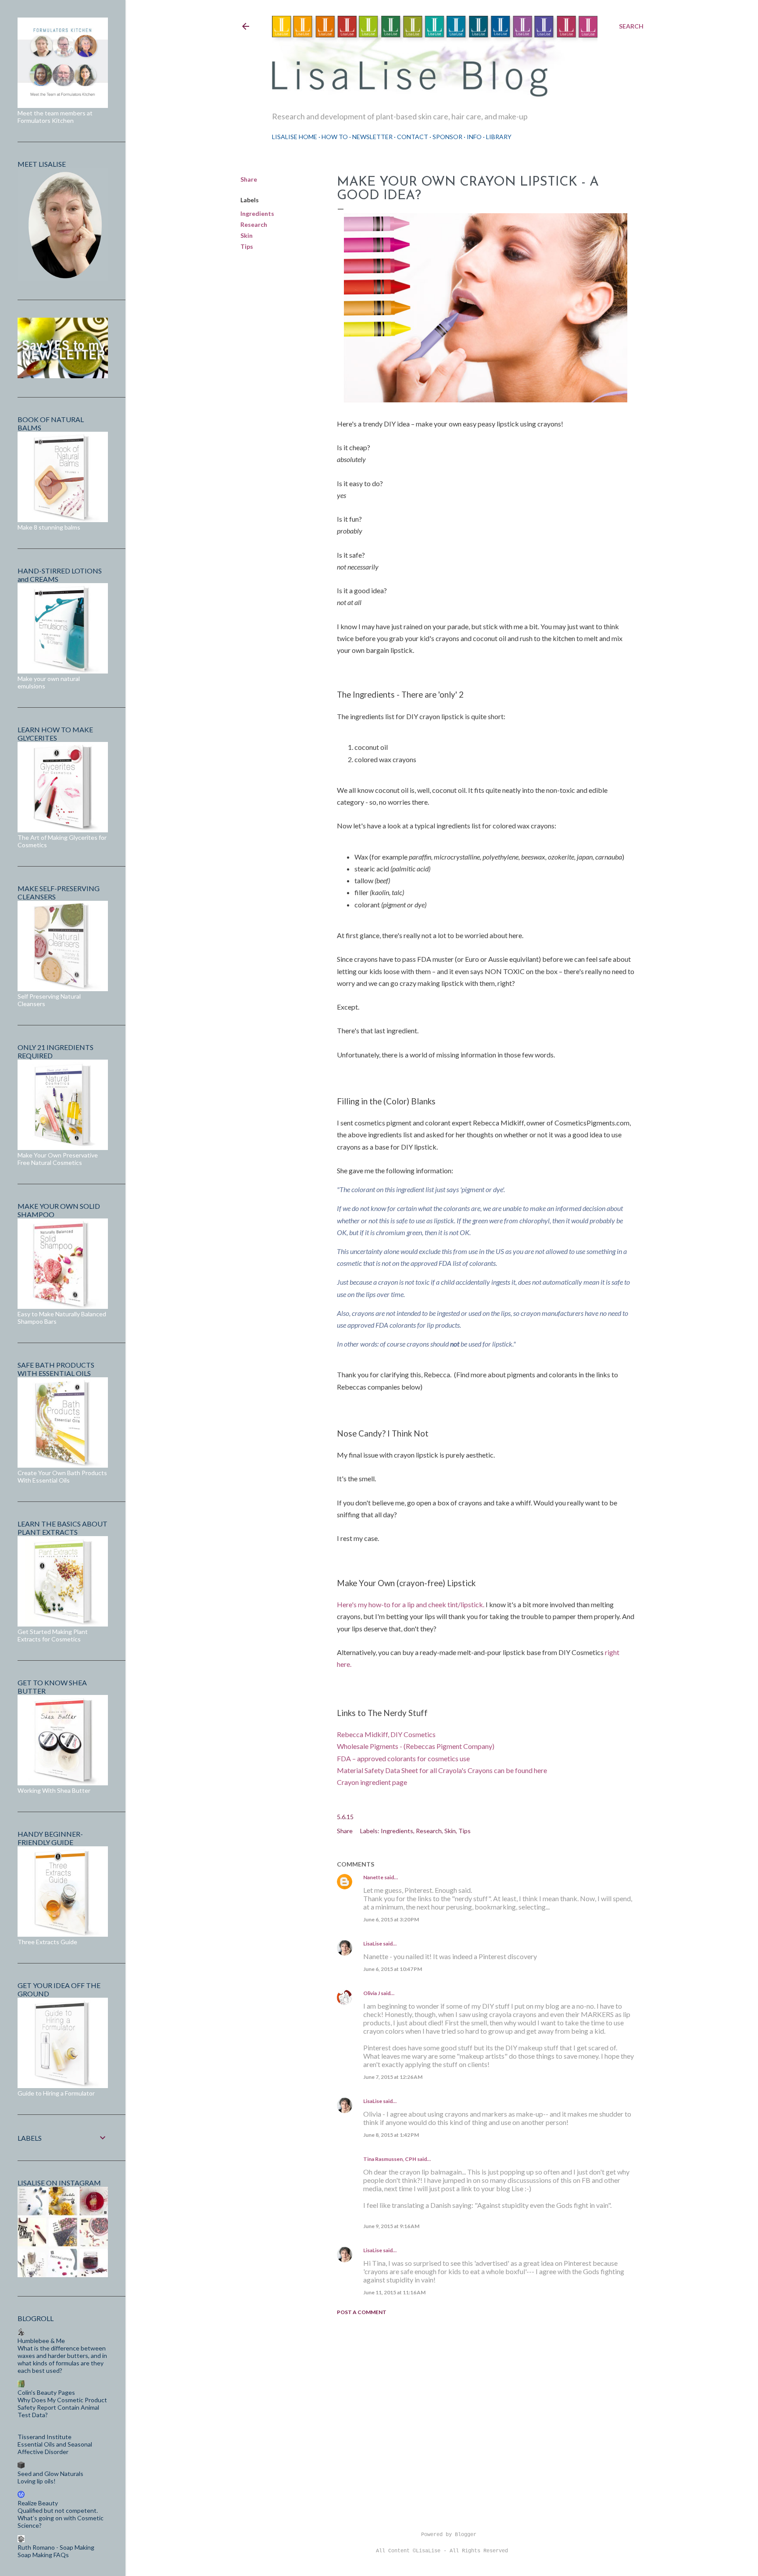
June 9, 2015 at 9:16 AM (391, 2226)
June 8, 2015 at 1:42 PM (391, 2135)
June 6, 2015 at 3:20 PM (391, 1919)
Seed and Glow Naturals (50, 2474)
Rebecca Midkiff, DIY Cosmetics (386, 1734)
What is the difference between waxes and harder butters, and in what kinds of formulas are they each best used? (62, 2359)
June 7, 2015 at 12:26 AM (393, 2077)
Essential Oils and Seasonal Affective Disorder (55, 2448)
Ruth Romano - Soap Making (56, 2547)
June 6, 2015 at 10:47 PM (393, 1969)
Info (474, 137)
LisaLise (373, 1944)
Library (499, 137)
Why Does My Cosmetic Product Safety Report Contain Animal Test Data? (62, 2407)
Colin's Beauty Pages (46, 2392)
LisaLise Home (295, 137)
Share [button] (249, 179)
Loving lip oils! (37, 2481)
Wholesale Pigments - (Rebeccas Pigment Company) (416, 1746)
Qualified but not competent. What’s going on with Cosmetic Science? (61, 2518)
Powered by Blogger (449, 2535)
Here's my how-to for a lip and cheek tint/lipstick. (411, 1604)
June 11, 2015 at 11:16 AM (394, 2292)
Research (254, 224)
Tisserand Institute (45, 2437)
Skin (247, 235)
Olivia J (372, 1993)
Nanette (373, 1877)
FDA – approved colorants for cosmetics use (403, 1758)
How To (335, 137)
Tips (247, 246)
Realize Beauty (38, 2503)
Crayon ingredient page (372, 1782)
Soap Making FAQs (43, 2555)
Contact (413, 137)
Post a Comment (362, 2312)
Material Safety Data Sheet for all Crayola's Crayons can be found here (442, 1770)
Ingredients (257, 213)
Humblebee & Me (41, 2341)
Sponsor (447, 137)
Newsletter (372, 137)
